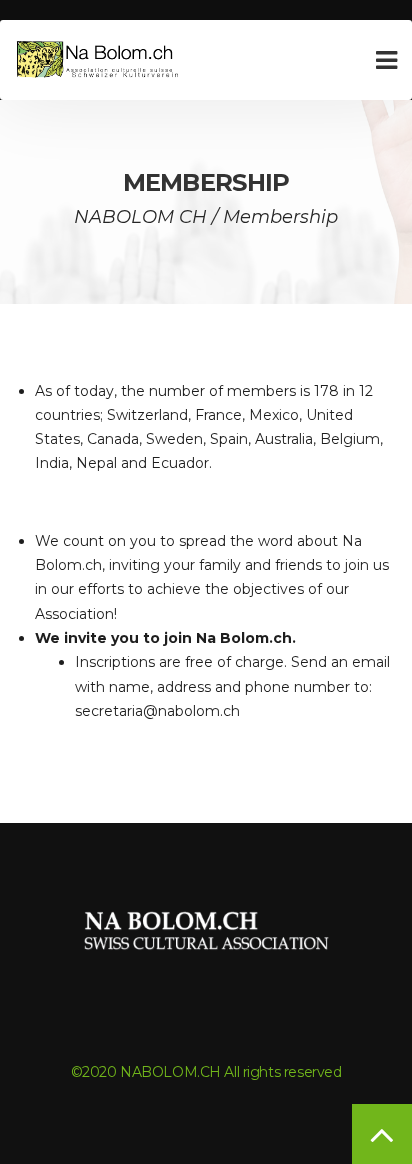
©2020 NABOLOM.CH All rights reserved (206, 1072)
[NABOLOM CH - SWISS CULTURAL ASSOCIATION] (100, 60)
